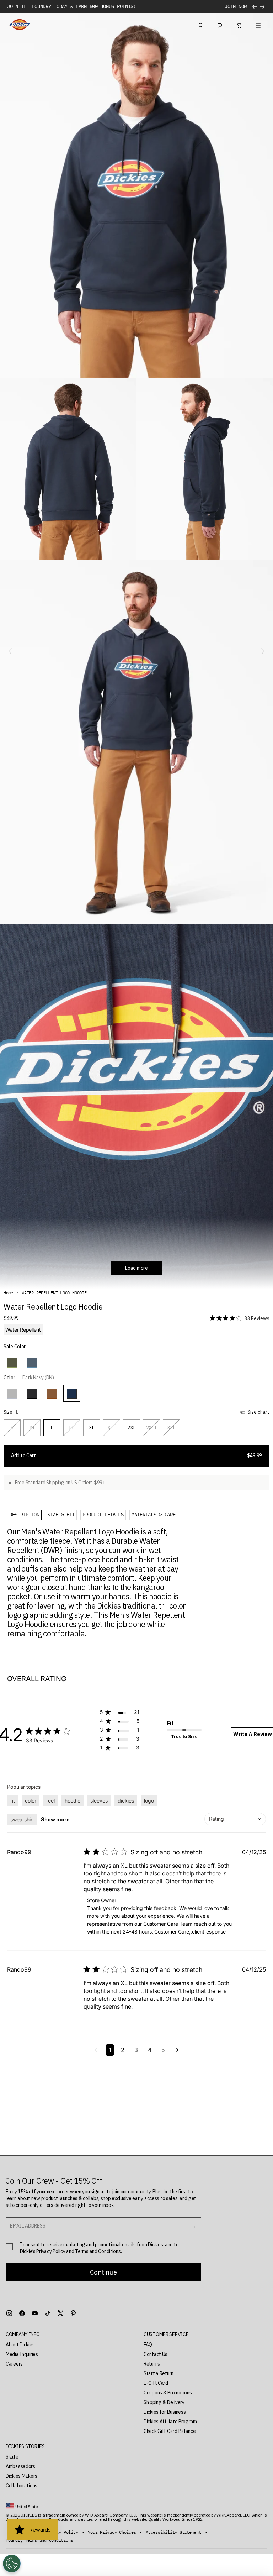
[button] (12, 1363)
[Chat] (220, 25)
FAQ (148, 2345)
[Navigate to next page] (178, 2050)
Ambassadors (20, 2466)
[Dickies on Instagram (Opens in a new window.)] (9, 2313)
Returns (152, 2364)
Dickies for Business (165, 2412)
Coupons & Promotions (168, 2393)
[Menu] (258, 25)
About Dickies (20, 2345)
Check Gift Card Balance (170, 2431)
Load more (136, 1268)
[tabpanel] (98, 1583)
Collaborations (22, 2486)
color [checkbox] (31, 1801)
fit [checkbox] (13, 1801)
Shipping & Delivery (164, 2402)
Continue (103, 2272)
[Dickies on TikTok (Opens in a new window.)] (48, 2313)
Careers (14, 2364)
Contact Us (156, 2354)
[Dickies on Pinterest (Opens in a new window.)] (73, 2313)
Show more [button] (55, 1819)
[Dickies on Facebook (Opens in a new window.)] (22, 2313)
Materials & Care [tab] (154, 1515)
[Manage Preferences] (12, 2564)
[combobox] (235, 1819)
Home (8, 1293)
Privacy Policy (51, 2251)
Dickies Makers (22, 2476)
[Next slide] (262, 651)
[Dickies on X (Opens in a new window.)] (60, 2313)
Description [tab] (24, 1515)
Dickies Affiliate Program (170, 2422)
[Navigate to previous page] (96, 2050)
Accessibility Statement (173, 2532)
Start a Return (159, 2373)
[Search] (200, 25)
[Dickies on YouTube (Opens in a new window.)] (35, 2313)
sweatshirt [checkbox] (22, 1819)
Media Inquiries (22, 2354)
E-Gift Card (156, 2383)
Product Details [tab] (103, 1515)
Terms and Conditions (98, 2251)
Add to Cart (136, 1455)
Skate (12, 2457)
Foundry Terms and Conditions (39, 2540)
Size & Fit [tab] (61, 1515)
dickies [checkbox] (126, 1801)
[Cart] (239, 25)
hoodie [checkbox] (73, 1801)
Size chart (258, 1412)
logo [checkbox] (149, 1801)
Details (237, 7)
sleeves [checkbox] (99, 1801)
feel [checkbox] (50, 1801)
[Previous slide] (11, 651)
